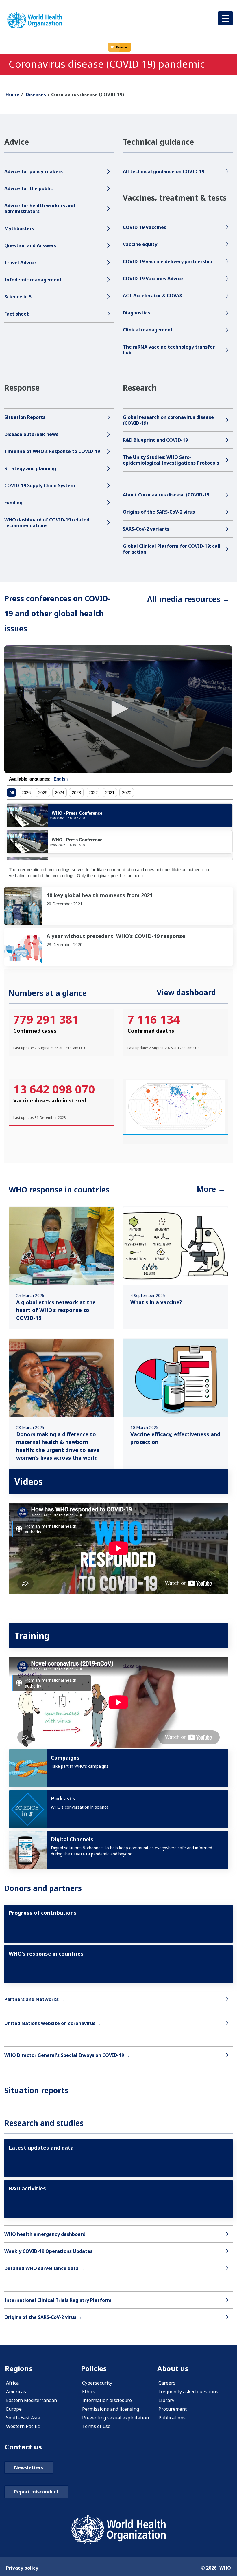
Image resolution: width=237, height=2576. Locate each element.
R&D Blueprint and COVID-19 (155, 440)
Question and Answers (30, 245)
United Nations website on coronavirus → (53, 2023)
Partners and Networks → (34, 1999)
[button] (225, 18)
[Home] (35, 20)
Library (166, 2400)
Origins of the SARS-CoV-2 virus (159, 512)
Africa (12, 2383)
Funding (13, 503)
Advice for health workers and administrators (40, 208)
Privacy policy (22, 2568)
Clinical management (148, 330)
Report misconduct (36, 2492)
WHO (225, 2568)
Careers (167, 2383)
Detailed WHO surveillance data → (45, 2268)
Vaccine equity (140, 244)
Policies (94, 2368)
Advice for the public (29, 188)
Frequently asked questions (188, 2392)
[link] (118, 906)
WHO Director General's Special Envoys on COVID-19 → (67, 2055)
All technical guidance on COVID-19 (164, 171)
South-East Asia (23, 2418)
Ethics (89, 2392)
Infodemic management (33, 280)
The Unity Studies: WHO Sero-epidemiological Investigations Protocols (171, 460)
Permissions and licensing (111, 2409)
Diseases (36, 94)
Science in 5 (18, 297)
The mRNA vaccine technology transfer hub (169, 350)
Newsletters (29, 2467)
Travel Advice (20, 263)
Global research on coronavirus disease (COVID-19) (168, 420)
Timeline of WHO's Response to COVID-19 (53, 451)
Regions (19, 2368)
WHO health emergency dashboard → (48, 2234)
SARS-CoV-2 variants (146, 529)
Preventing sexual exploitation (115, 2418)
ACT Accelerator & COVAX (153, 296)
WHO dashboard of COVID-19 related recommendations (47, 523)
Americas (16, 2392)
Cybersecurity (97, 2383)
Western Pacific (23, 2426)
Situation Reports (25, 417)
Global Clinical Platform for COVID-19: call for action (172, 549)
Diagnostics (136, 313)
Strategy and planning (30, 468)
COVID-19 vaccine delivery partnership (167, 261)
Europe (14, 2409)
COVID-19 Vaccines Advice (153, 279)
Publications (172, 2418)
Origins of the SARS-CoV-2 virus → (43, 2317)
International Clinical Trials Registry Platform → (61, 2300)
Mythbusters (19, 228)
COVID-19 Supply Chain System (40, 485)
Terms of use (96, 2426)
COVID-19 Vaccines (145, 227)
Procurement (173, 2409)
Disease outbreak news (31, 434)
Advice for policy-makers (34, 171)
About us (173, 2368)
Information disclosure (107, 2400)
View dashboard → (191, 992)
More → (211, 1189)
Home (12, 94)
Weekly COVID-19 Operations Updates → (52, 2251)
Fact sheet (17, 314)
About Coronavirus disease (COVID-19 (166, 495)
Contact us (23, 2447)
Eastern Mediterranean (32, 2400)
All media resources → (188, 599)
